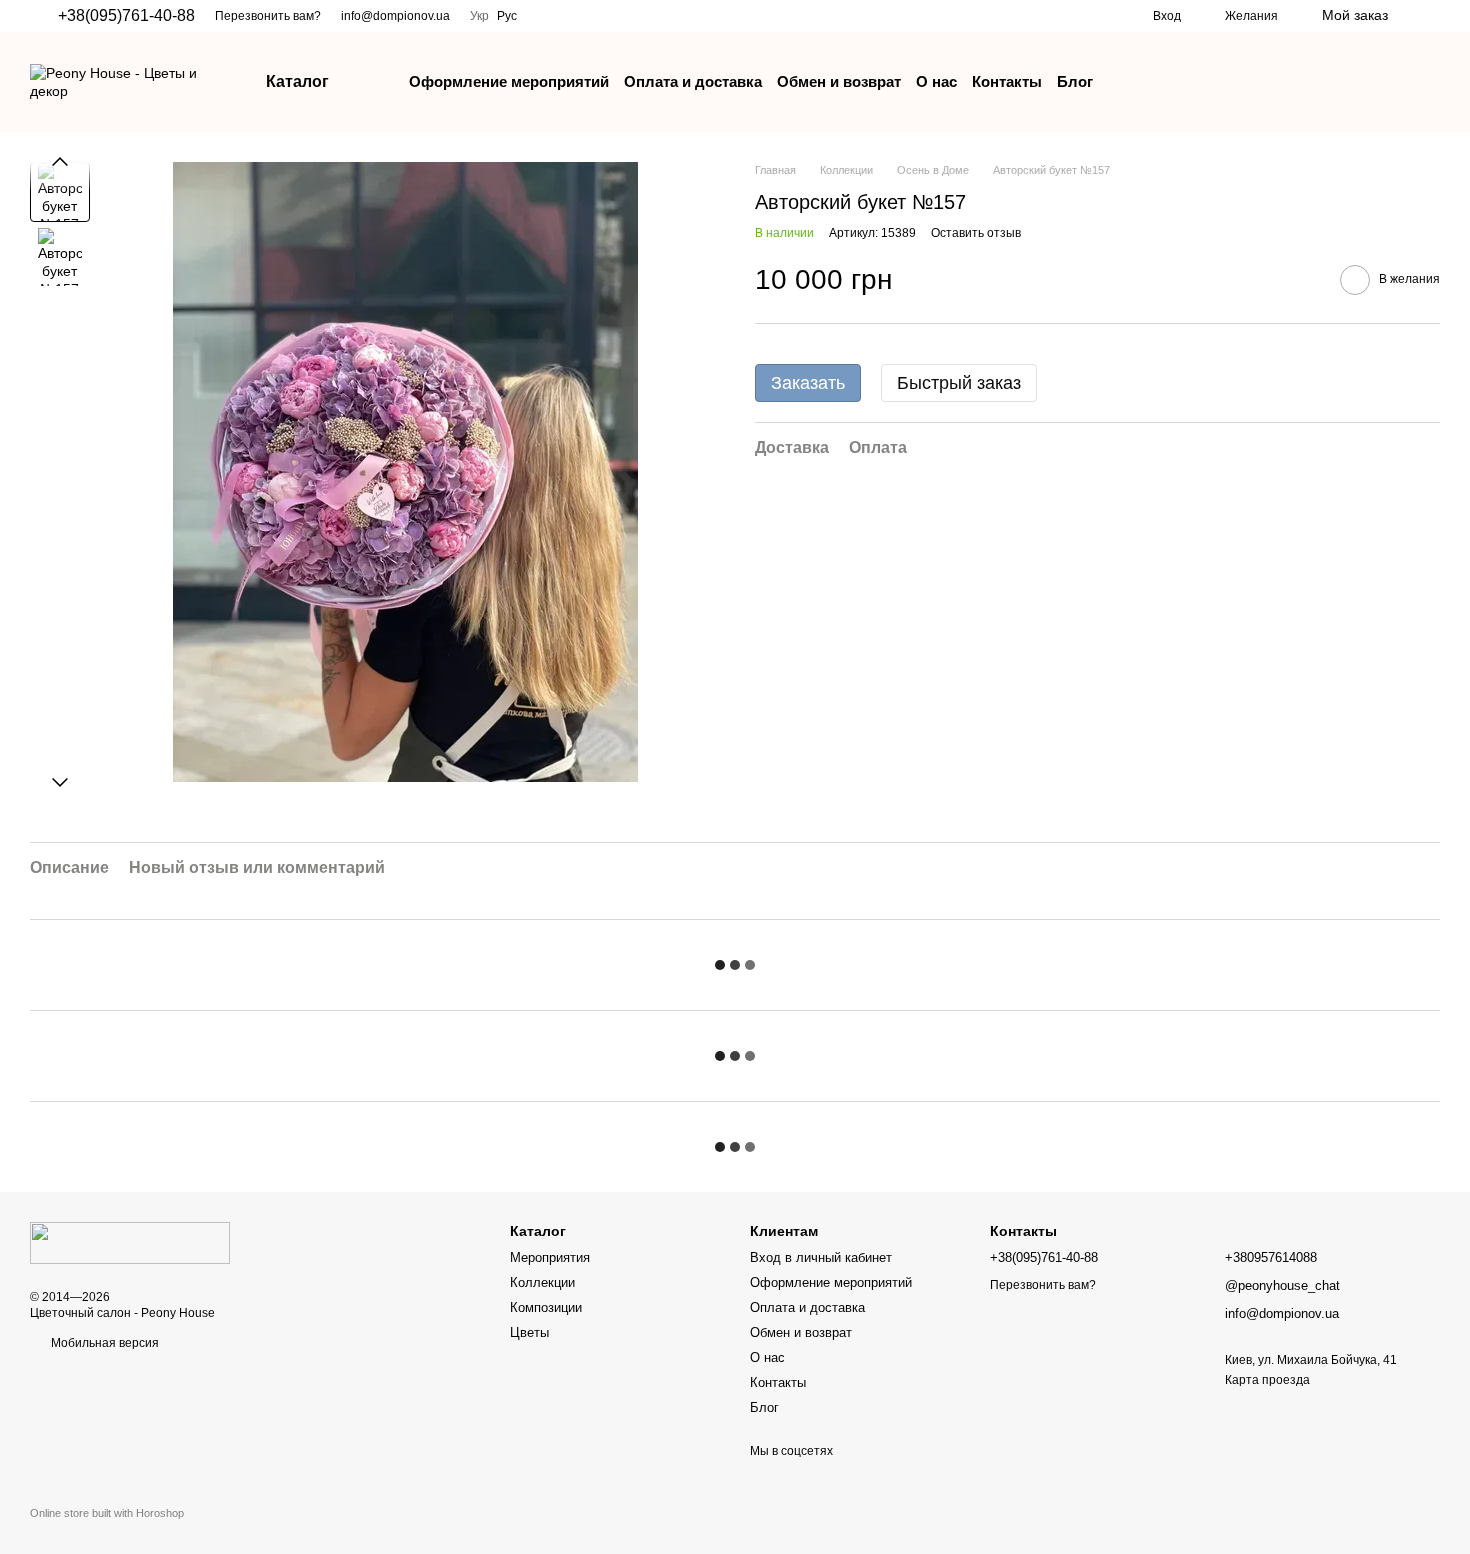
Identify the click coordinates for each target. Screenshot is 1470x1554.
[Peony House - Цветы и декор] (130, 1242)
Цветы (529, 1332)
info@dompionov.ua (395, 16)
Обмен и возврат (839, 81)
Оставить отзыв (976, 234)
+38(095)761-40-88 (126, 16)
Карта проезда (1267, 1380)
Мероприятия (550, 1257)
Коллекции (542, 1282)
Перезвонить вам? (268, 16)
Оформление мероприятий (509, 81)
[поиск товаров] (1424, 16)
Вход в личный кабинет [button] (821, 1257)
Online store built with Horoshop (107, 1513)
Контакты (1007, 81)
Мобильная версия (103, 1343)
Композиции (546, 1307)
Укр (479, 16)
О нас (936, 81)
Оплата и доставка (693, 81)
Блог (1075, 81)
